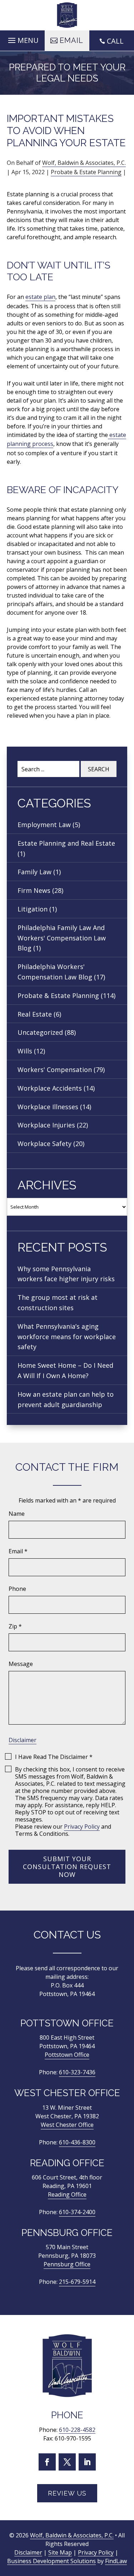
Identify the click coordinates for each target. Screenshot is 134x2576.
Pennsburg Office (67, 2264)
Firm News (34, 890)
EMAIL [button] (71, 40)
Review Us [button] (67, 2493)
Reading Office (67, 2194)
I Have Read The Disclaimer (54, 1757)
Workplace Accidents (50, 1088)
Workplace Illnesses (48, 1107)
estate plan (40, 297)
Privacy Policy (82, 1827)
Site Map (60, 2553)
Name (17, 1514)
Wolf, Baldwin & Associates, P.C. (84, 163)
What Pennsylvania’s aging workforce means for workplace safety (67, 1337)
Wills (25, 1051)
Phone (17, 1589)
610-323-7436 (77, 2072)
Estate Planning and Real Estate (66, 843)
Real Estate (35, 1014)
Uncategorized (40, 1032)
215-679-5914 (77, 2282)
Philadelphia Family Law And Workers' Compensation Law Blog (62, 938)
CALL (115, 41)
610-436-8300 (77, 2142)
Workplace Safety (44, 1144)
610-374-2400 (77, 2212)
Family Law (34, 872)
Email (18, 1551)
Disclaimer (23, 1740)
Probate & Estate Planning (86, 172)
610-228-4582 (77, 2430)
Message (21, 1664)
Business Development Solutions (51, 2561)
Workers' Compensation (55, 1070)
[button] (22, 39)
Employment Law (44, 825)
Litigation (33, 909)
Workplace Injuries (46, 1125)
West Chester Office (67, 2125)
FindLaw (116, 2561)
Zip (15, 1626)
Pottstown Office (67, 2055)
